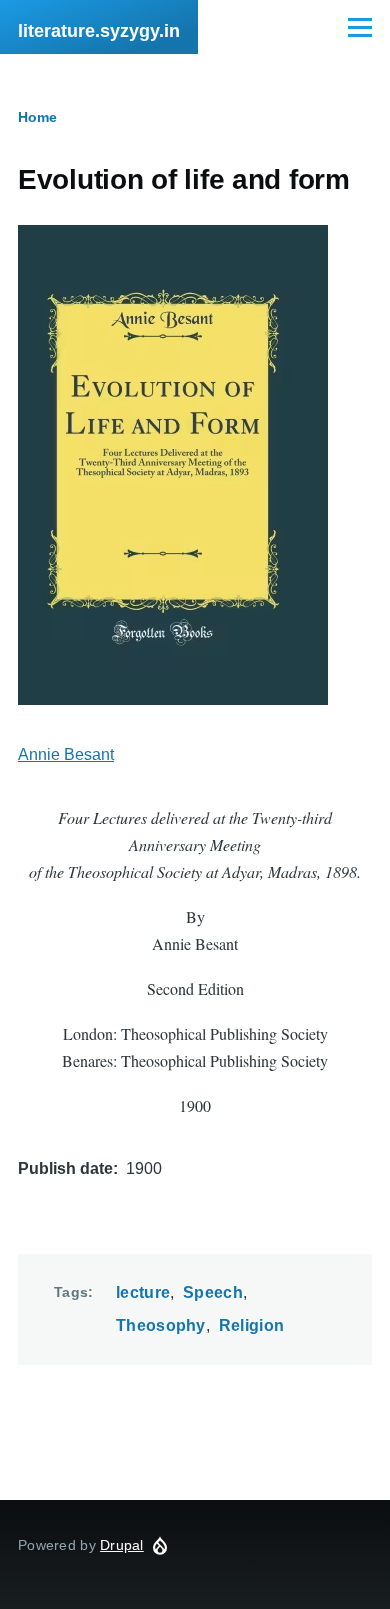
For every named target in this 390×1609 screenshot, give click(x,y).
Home (37, 117)
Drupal (122, 1545)
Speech (213, 1292)
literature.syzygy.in (99, 31)
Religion (252, 1325)
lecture (143, 1292)
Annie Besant (66, 754)
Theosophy (161, 1325)
